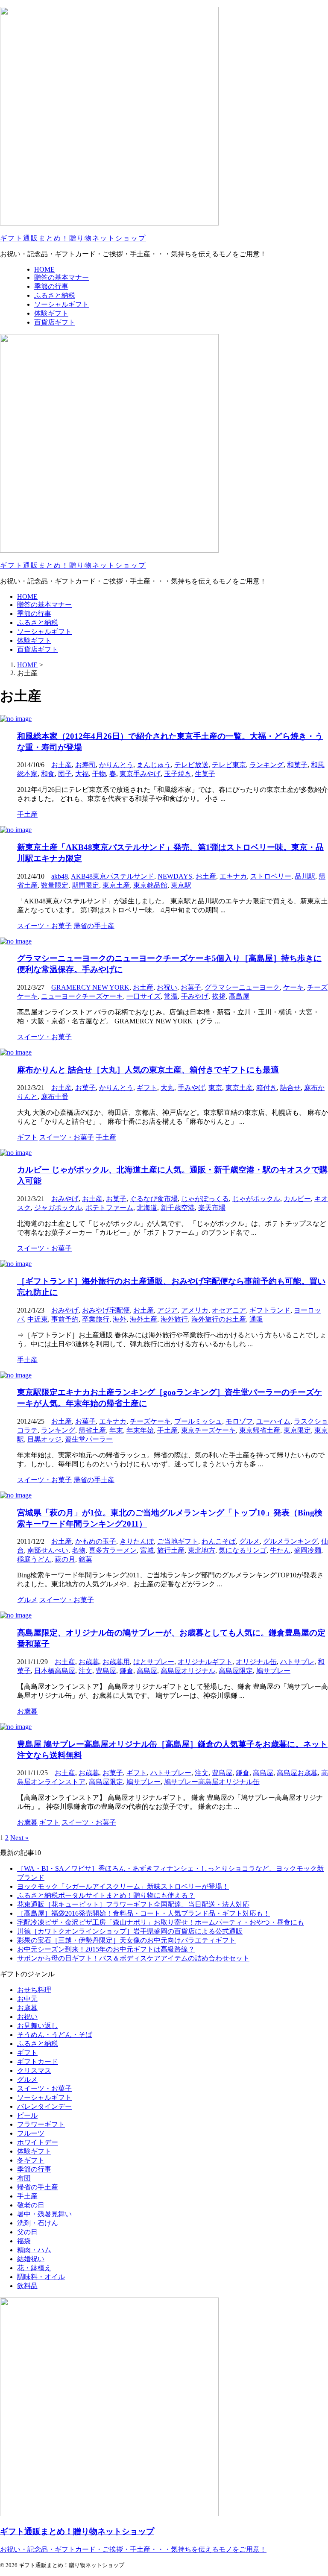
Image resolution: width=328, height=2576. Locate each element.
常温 (171, 996)
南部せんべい (48, 1550)
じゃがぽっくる (205, 1199)
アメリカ (195, 1310)
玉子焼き (178, 774)
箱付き (266, 1088)
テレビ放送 (191, 765)
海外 (120, 1319)
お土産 (61, 765)
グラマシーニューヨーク (242, 987)
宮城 (147, 1550)
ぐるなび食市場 (154, 1199)
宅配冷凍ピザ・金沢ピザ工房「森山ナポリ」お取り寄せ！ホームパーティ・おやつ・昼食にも (161, 1922)
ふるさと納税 (38, 623)
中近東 (38, 1319)
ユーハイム (273, 1421)
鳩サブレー (273, 1671)
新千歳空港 (178, 1208)
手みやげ (195, 996)
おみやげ (65, 1199)
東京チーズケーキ (208, 1430)
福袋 (24, 2241)
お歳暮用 (116, 1662)
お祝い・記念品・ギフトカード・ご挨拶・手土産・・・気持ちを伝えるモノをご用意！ (133, 2549)
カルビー (297, 1199)
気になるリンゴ (243, 1550)
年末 (116, 1430)
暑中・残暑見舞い (44, 2214)
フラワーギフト (41, 2124)
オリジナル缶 (256, 1662)
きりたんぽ (137, 1541)
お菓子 (191, 987)
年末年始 (140, 1430)
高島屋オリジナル (188, 1671)
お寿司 (85, 765)
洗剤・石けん (38, 2223)
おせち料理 (34, 1990)
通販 (256, 1319)
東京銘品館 (150, 885)
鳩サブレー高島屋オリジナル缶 (212, 1782)
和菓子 (297, 765)
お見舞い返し (38, 2026)
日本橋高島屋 (55, 1671)
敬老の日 (31, 2205)
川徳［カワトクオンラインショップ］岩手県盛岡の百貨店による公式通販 (130, 1931)
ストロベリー (271, 876)
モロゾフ (239, 1421)
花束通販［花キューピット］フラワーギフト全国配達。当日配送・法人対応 (133, 1904)
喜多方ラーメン (113, 1550)
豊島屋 (106, 1671)
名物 (79, 1550)
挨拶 (219, 996)
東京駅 (181, 885)
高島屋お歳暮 (297, 1773)
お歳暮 (89, 1662)
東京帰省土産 (260, 1430)
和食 (48, 774)
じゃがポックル (256, 1199)
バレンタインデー (44, 2106)
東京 (215, 1088)
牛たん (280, 1550)
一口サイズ (143, 996)
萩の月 (65, 1559)
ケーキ (293, 987)
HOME (27, 596)
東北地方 (202, 1550)
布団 (24, 2178)
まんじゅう (154, 765)
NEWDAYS (175, 876)
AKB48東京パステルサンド (113, 876)
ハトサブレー (171, 1773)
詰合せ (290, 1088)
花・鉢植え (34, 2268)
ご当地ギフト (178, 1541)
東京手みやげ (140, 774)
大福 (82, 774)
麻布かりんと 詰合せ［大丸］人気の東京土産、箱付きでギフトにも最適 (148, 1070)
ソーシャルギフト (44, 632)
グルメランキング (290, 1541)
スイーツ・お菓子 (44, 2088)
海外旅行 (174, 1319)
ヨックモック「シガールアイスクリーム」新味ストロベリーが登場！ (123, 1886)
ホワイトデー (38, 2142)
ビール (27, 2115)
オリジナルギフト (205, 1662)
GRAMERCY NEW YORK (90, 987)
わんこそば (219, 1541)
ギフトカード (38, 2062)
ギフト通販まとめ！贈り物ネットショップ (73, 238)
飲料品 (27, 2286)
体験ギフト (34, 640)
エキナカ (233, 876)
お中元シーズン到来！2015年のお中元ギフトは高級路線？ (106, 1949)
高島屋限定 (236, 1671)
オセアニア (229, 1310)
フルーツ (31, 2133)
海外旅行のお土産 (219, 1319)
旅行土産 (171, 1550)
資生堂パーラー (89, 1439)
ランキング (266, 765)
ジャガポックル (58, 1208)
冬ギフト (31, 2160)
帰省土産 (92, 1430)
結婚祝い (31, 2259)
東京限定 (297, 1430)
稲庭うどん (34, 1559)
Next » (19, 1838)
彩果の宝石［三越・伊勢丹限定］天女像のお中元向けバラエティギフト (126, 1940)
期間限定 (85, 885)
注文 (85, 1671)
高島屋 (239, 996)
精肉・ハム (34, 2250)
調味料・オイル (41, 2277)
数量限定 (55, 885)
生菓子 (205, 774)
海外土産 (143, 1319)
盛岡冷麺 (307, 1550)
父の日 (27, 2232)
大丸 (167, 1088)
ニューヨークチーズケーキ (82, 996)
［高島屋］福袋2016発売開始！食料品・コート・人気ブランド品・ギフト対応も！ (143, 1913)
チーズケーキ (150, 1421)
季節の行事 (34, 614)
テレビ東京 (229, 765)
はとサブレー (154, 1662)
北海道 (147, 1208)
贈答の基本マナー (44, 605)
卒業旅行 (96, 1319)
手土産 (167, 1430)
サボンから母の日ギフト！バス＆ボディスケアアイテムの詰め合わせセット (133, 1958)
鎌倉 (126, 1671)
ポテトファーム (109, 1208)
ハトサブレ (297, 1662)
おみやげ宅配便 (106, 1310)
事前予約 (65, 1319)
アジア (167, 1310)
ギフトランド (270, 1310)
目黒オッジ (44, 1439)
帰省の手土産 (38, 2187)
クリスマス (34, 2070)
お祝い (167, 987)
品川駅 (305, 876)
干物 (99, 774)
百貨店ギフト (38, 649)
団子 (65, 774)
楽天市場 (212, 1208)
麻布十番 (55, 1097)
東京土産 (116, 885)
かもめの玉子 (96, 1541)
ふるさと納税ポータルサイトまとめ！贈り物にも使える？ (106, 1895)
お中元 (27, 1999)
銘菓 (85, 1559)
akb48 (60, 876)
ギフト (147, 1088)
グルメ (249, 1541)
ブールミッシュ (198, 1421)
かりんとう (116, 765)
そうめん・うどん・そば (55, 2035)
